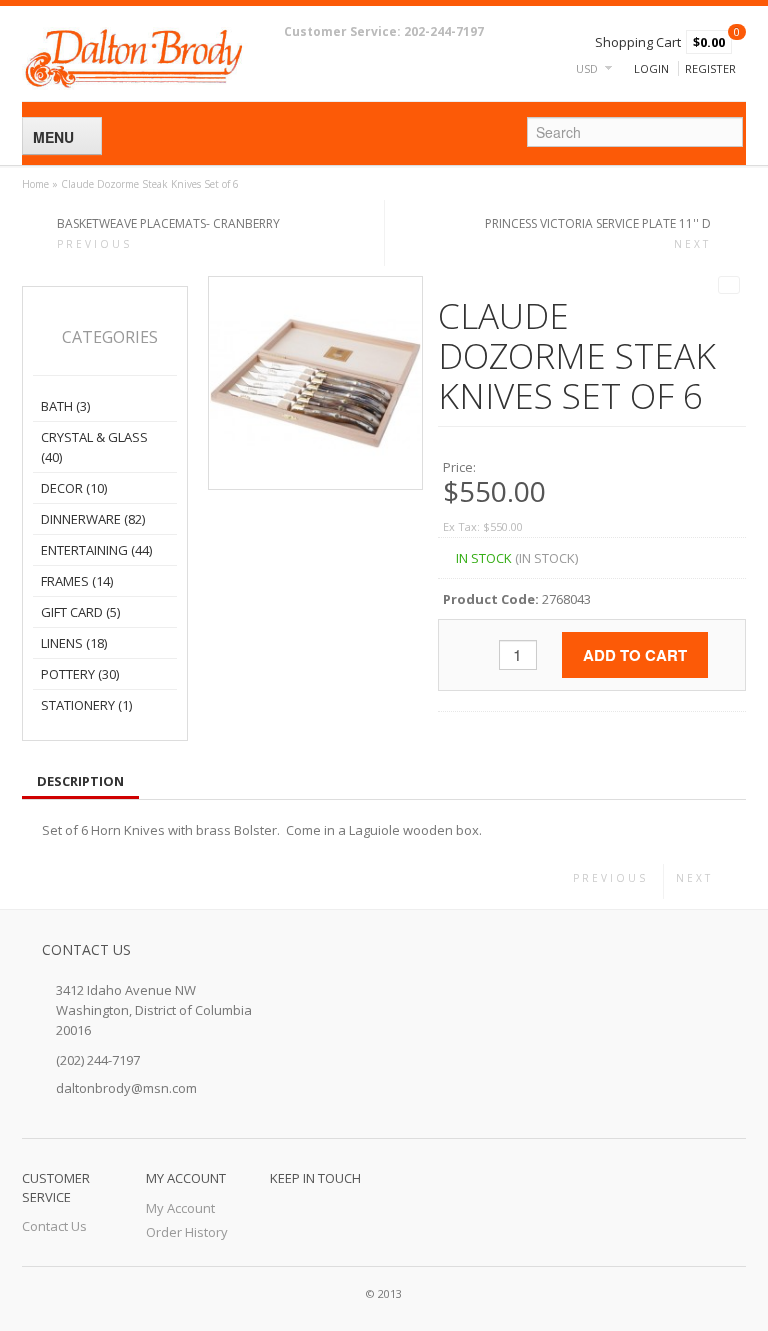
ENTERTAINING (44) (96, 550)
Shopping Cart (638, 42)
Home (35, 184)
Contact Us (54, 1226)
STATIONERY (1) (86, 705)
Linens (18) (74, 643)
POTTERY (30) (80, 674)
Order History (187, 1232)
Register (710, 68)
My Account (180, 1208)
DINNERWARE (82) (93, 519)
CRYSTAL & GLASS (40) (94, 447)
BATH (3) (65, 406)
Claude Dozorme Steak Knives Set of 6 (150, 184)
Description (80, 781)
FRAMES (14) (77, 581)
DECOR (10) (74, 488)
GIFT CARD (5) (80, 612)
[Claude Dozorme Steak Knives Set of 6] (315, 382)
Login (651, 68)
